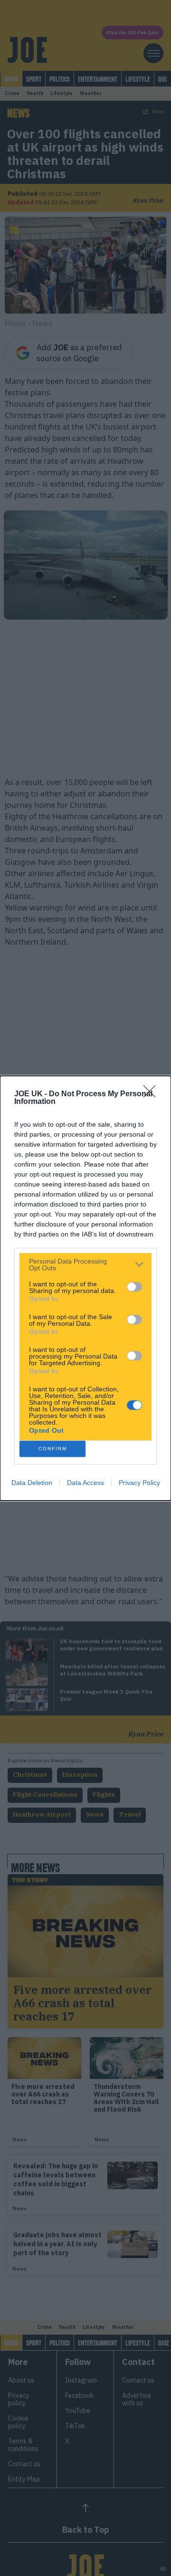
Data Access (85, 1483)
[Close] (152, 1094)
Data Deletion (32, 1483)
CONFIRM (53, 1449)
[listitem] (85, 1264)
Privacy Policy (139, 1483)
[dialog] (85, 1288)
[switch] (134, 1287)
